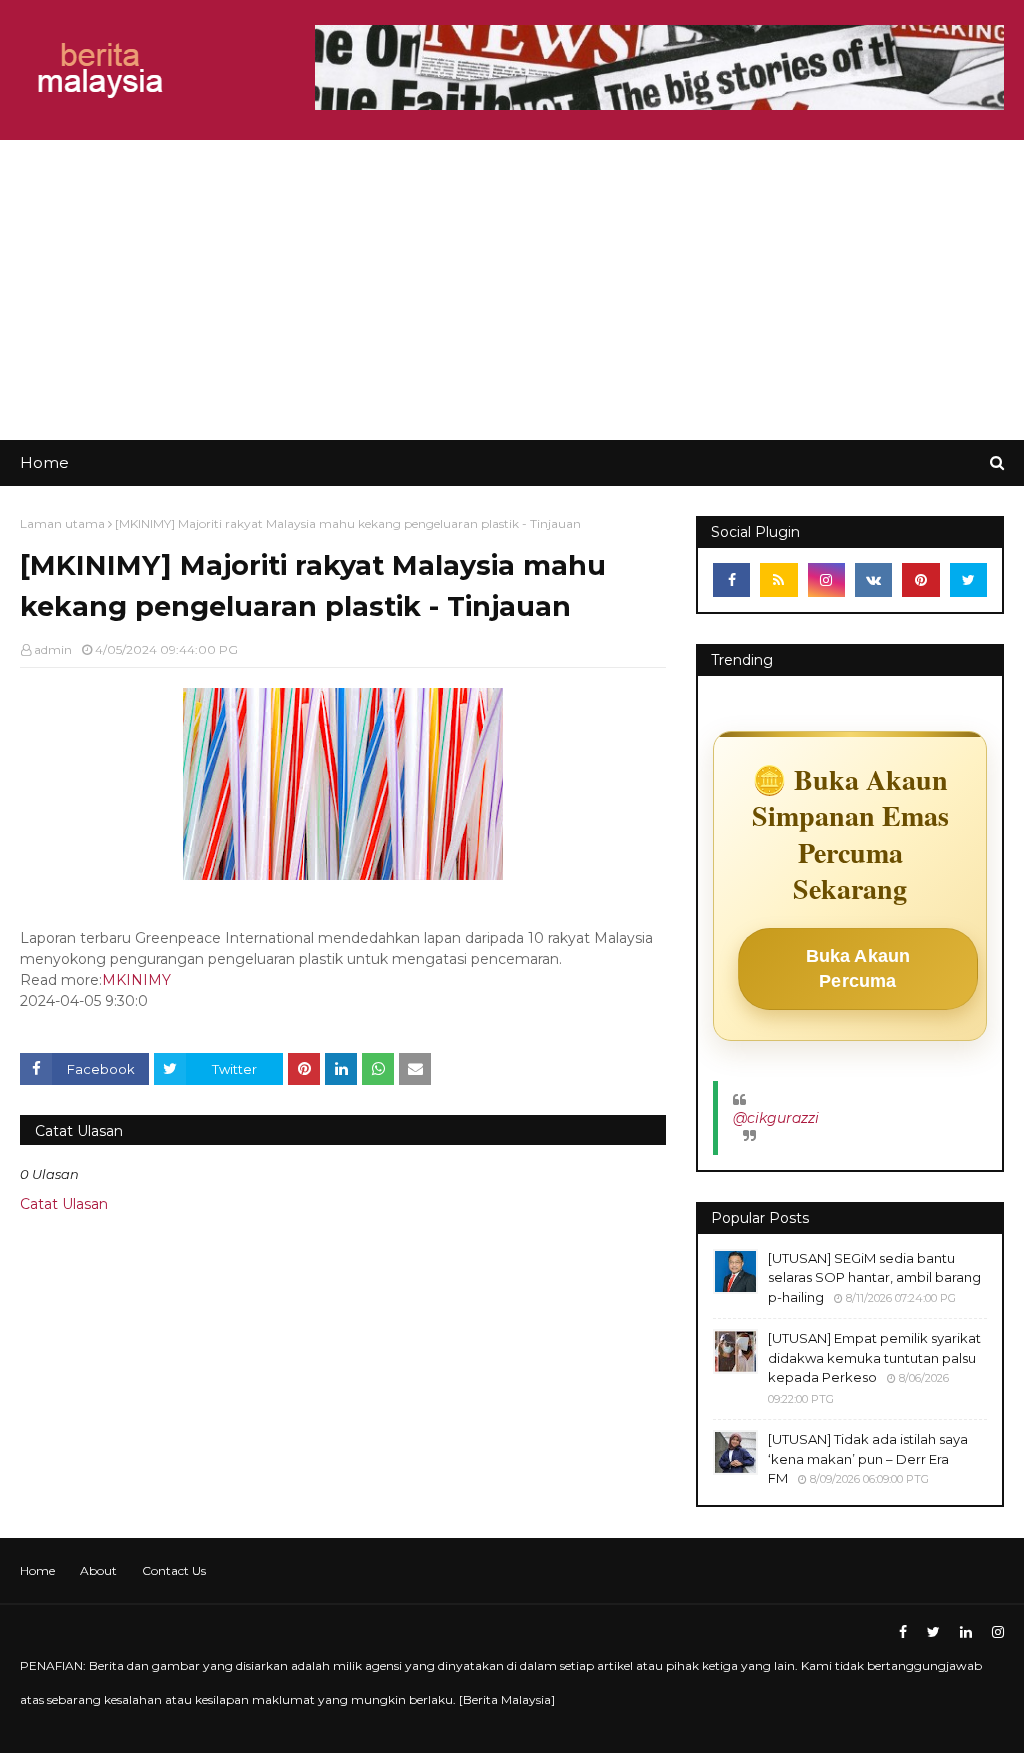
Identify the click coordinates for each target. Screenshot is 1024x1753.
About (98, 1570)
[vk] (873, 580)
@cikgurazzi (776, 1118)
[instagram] (826, 580)
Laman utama (62, 523)
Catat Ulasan (64, 1204)
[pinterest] (920, 580)
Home (37, 1570)
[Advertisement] (512, 290)
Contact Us (174, 1570)
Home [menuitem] (44, 462)
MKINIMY (136, 980)
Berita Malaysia (507, 1699)
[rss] (778, 580)
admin (53, 649)
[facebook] (731, 580)
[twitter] (968, 580)
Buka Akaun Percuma (858, 968)
